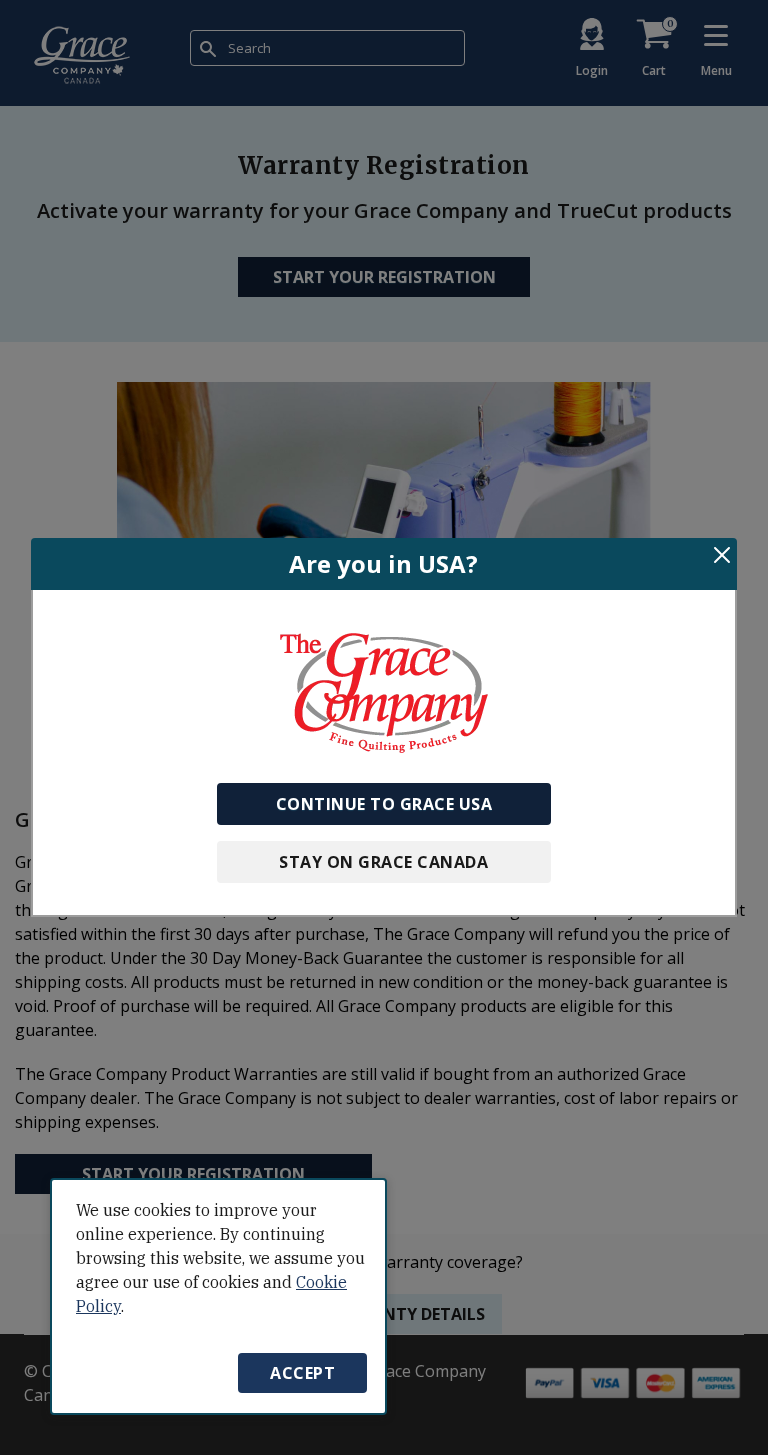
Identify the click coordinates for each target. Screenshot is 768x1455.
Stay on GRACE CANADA (383, 862)
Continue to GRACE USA (384, 804)
